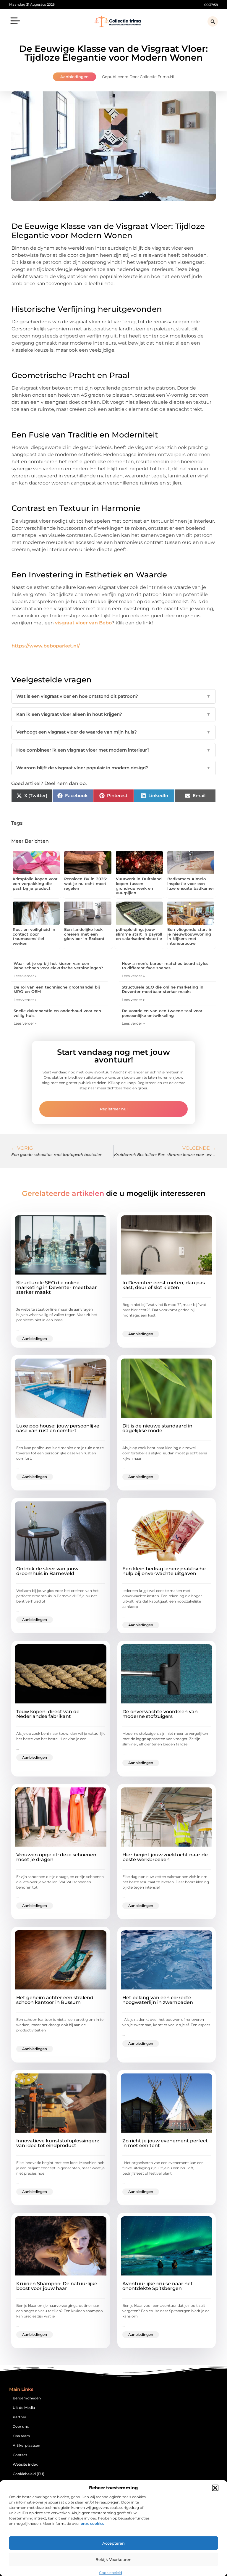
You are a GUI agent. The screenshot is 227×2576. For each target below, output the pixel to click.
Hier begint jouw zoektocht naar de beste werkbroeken (165, 1857)
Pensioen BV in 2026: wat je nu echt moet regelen (85, 883)
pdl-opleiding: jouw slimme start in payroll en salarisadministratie (139, 934)
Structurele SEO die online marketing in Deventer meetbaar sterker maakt (163, 989)
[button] (215, 2488)
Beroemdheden (27, 2398)
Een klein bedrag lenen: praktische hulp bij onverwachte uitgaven (164, 1571)
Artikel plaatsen (26, 2445)
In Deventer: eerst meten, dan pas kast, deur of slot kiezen (164, 1285)
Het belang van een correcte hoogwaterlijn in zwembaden (158, 2000)
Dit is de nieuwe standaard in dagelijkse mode (157, 1428)
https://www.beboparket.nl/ (46, 646)
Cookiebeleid (111, 2573)
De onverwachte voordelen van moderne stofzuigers (160, 1714)
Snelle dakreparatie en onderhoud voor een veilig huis (57, 1013)
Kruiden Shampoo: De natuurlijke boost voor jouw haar (57, 2286)
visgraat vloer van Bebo (83, 623)
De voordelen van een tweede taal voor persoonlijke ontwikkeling (162, 1013)
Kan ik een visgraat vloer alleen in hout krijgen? (113, 714)
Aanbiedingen (74, 77)
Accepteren (113, 2543)
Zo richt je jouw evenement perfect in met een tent (165, 2143)
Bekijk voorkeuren (113, 2559)
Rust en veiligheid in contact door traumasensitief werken (34, 936)
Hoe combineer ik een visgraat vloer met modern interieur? (113, 750)
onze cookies (92, 2523)
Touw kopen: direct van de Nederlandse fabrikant (48, 1714)
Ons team (21, 2436)
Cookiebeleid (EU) (29, 2474)
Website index (25, 2464)
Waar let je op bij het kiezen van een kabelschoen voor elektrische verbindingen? (58, 966)
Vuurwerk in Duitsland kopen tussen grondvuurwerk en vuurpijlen (139, 886)
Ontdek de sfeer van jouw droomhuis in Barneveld (47, 1571)
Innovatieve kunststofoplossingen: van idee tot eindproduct (58, 2143)
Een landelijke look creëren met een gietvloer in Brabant (84, 934)
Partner (20, 2417)
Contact (20, 2455)
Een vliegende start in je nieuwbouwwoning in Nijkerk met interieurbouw (190, 936)
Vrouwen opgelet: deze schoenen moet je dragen (56, 1857)
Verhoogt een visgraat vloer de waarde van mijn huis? (113, 732)
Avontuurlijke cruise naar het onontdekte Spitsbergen (158, 2286)
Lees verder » (25, 976)
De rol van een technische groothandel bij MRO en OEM (57, 989)
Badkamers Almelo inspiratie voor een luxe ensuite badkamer (191, 883)
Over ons (21, 2426)
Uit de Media (24, 2408)
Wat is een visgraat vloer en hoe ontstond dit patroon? (113, 696)
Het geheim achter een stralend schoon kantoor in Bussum (55, 2000)
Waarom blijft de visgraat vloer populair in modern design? (113, 768)
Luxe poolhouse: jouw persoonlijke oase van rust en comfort (58, 1428)
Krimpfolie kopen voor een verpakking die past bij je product (35, 883)
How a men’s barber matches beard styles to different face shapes (165, 966)
